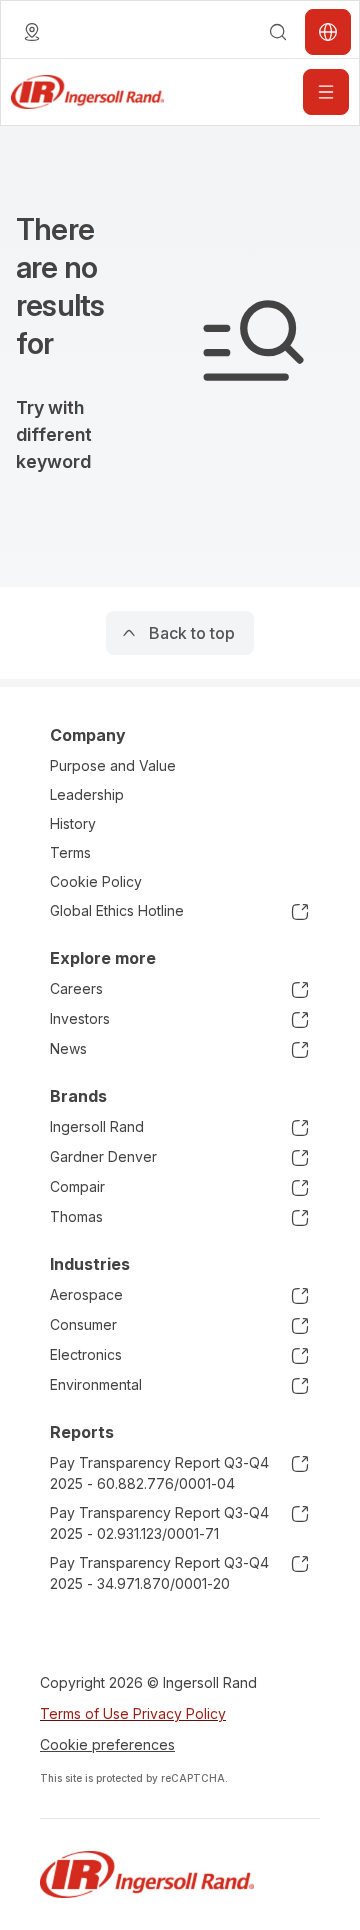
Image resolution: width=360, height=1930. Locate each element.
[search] (278, 32)
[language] (32, 32)
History (73, 823)
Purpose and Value (113, 765)
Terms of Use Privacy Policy (133, 1713)
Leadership (87, 794)
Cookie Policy (96, 881)
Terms (70, 852)
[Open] (326, 92)
